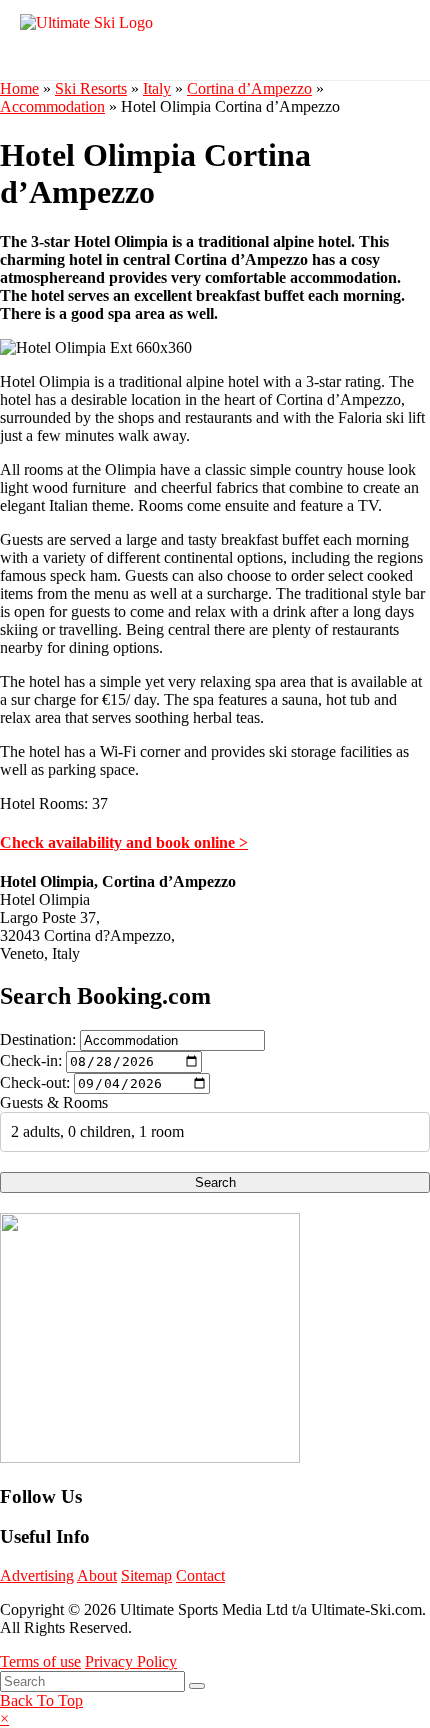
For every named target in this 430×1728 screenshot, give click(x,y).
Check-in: (31, 1060)
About (97, 1575)
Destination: (38, 1039)
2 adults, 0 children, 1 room (97, 1131)
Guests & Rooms (54, 1102)
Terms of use (40, 1661)
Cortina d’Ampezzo (249, 88)
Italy (157, 88)
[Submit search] (197, 1686)
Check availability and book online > (124, 842)
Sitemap (146, 1575)
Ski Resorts (91, 88)
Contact (200, 1575)
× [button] (4, 1718)
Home (19, 88)
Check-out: (35, 1082)
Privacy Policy (131, 1661)
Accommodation (52, 106)
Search (215, 1182)
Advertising (37, 1575)
